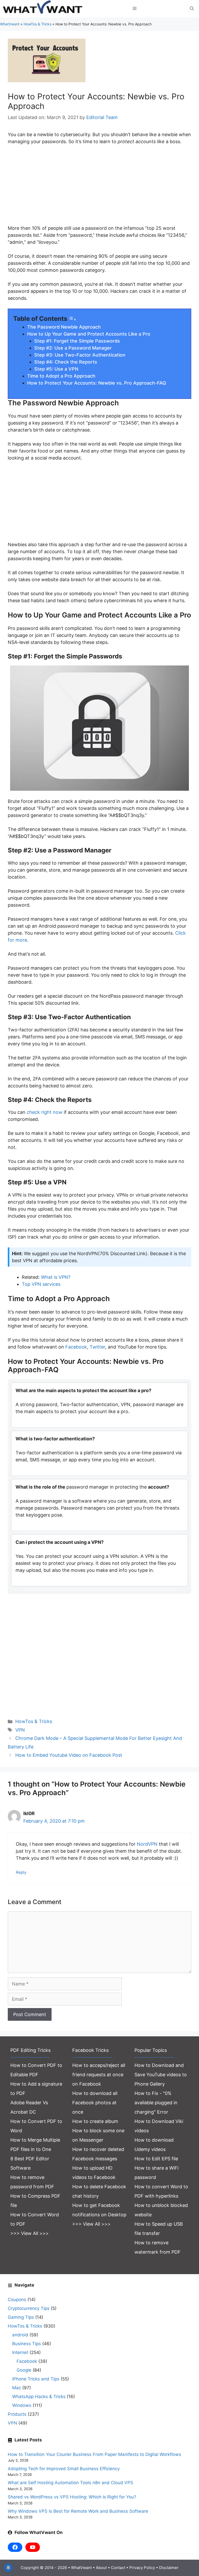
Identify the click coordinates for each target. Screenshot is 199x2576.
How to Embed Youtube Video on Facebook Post (69, 1755)
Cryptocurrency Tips (29, 2308)
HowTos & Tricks (37, 24)
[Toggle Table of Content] (72, 319)
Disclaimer (169, 2568)
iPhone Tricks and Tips (36, 2379)
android (20, 2335)
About (101, 2568)
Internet (20, 2352)
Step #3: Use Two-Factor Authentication (80, 355)
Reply (21, 1872)
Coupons (17, 2300)
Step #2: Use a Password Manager (73, 348)
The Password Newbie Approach (64, 327)
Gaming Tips (21, 2317)
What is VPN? (56, 1277)
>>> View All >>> (30, 2233)
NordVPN (147, 1844)
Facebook (76, 1347)
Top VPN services (41, 1284)
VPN (20, 1730)
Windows (22, 2405)
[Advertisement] (99, 188)
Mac (17, 2388)
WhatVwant (10, 24)
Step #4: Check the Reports (66, 362)
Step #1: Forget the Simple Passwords (77, 341)
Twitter (97, 1347)
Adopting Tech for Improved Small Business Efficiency (64, 2469)
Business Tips (27, 2344)
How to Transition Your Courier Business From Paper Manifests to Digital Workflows (94, 2454)
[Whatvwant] (44, 9)
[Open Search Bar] (192, 9)
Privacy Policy (142, 2568)
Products (17, 2414)
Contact (118, 2568)
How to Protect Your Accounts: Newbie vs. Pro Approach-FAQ (97, 383)
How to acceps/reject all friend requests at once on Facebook (99, 2075)
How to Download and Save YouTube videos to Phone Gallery (161, 2075)
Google (24, 2370)
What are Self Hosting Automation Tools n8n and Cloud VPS (70, 2483)
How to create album (95, 2121)
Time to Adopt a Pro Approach (61, 376)
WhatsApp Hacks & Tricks (39, 2397)
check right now (45, 1112)
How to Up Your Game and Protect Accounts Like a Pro (89, 334)
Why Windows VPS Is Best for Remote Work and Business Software (78, 2511)
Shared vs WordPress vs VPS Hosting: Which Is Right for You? (72, 2497)
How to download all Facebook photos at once (95, 2103)
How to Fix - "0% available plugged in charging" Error (156, 2103)
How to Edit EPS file (156, 2159)
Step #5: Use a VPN (56, 369)
